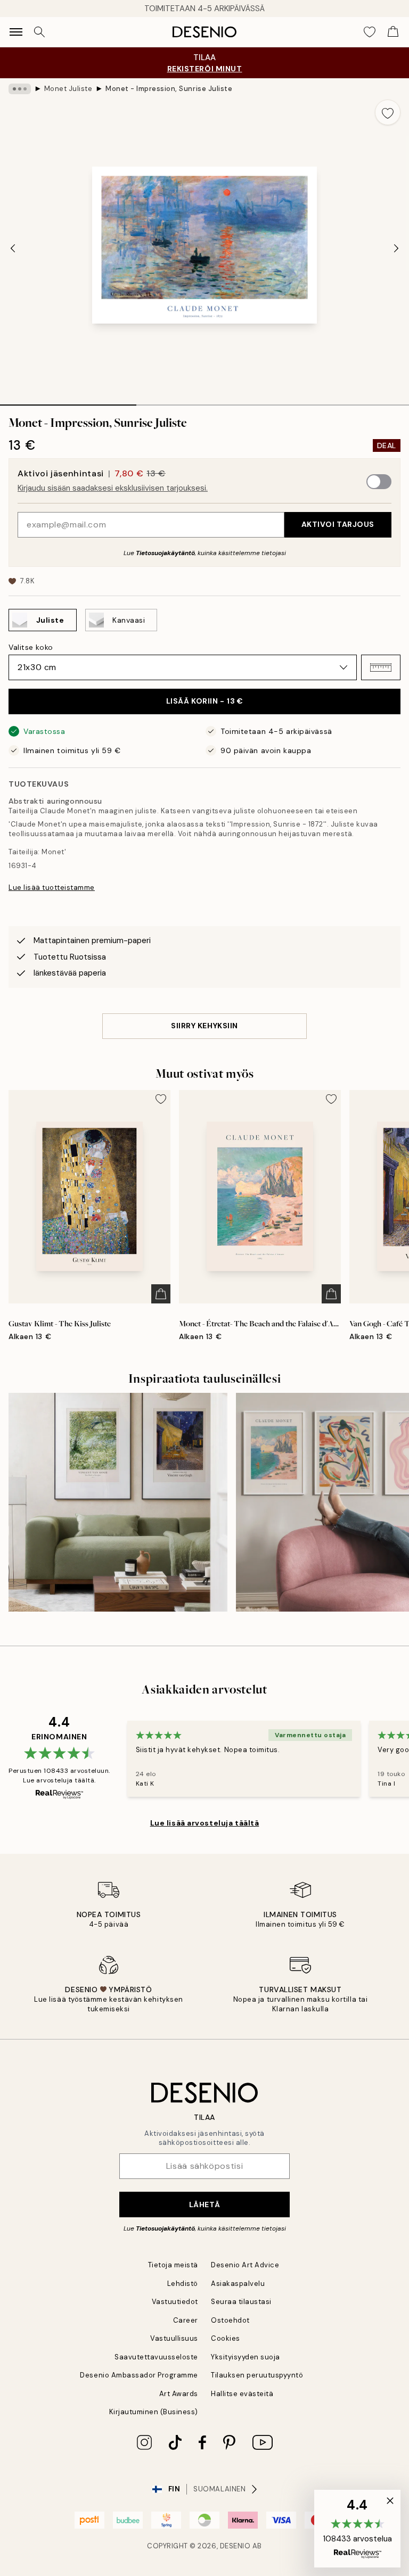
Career (186, 2320)
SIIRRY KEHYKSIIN (204, 1026)
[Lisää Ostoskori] (161, 1294)
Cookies (226, 2338)
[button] (381, 667)
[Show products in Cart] (393, 32)
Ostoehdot (230, 2320)
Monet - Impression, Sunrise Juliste (169, 89)
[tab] (68, 401)
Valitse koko (31, 647)
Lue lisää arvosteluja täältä (205, 1823)
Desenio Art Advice (245, 2265)
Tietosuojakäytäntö (165, 553)
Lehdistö (183, 2284)
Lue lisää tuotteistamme (52, 887)
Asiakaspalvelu (238, 2284)
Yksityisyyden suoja (246, 2357)
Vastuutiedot (175, 2302)
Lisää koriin (205, 701)
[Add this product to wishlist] (388, 112)
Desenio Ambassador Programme (139, 2375)
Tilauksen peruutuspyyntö (257, 2375)
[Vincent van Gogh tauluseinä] (118, 1502)
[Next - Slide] (396, 249)
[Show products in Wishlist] (370, 32)
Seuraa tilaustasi (241, 2302)
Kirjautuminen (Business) (154, 2412)
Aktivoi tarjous (338, 524)
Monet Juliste (68, 89)
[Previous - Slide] (13, 249)
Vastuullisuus (174, 2338)
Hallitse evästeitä (242, 2394)
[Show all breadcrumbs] (20, 89)
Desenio (235, 2546)
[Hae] (39, 32)
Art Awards (179, 2394)
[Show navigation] (16, 32)
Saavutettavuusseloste (156, 2357)
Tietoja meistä (173, 2265)
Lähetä (204, 2205)
